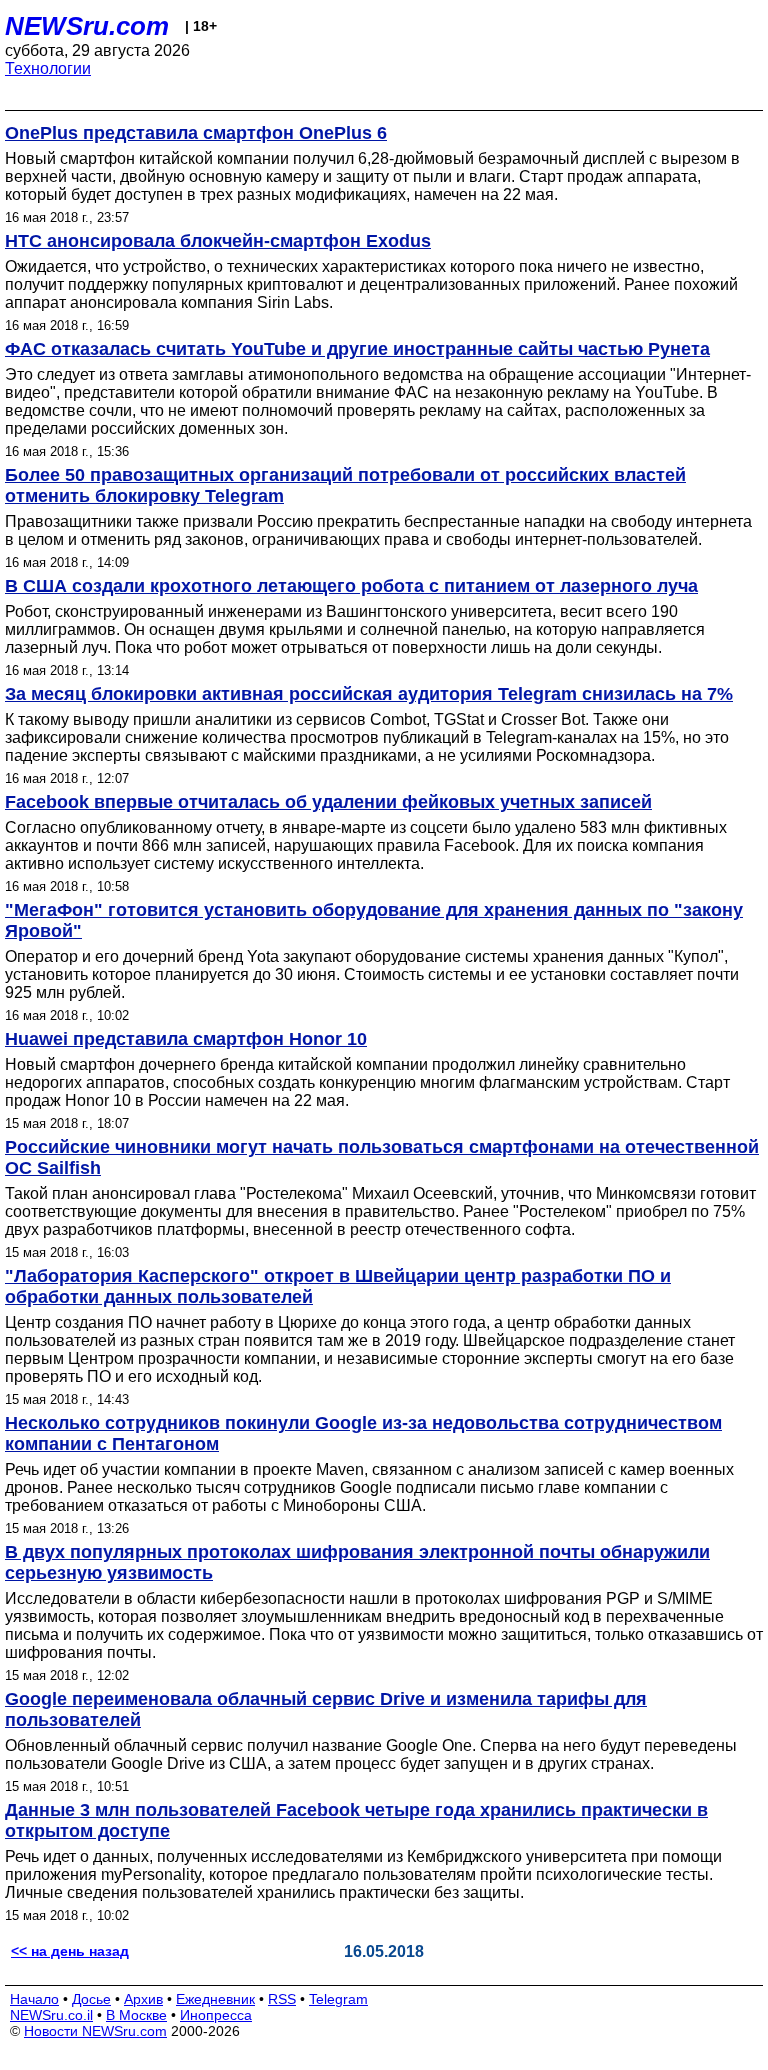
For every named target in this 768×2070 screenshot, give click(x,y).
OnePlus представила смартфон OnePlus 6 (196, 133)
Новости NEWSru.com (95, 2031)
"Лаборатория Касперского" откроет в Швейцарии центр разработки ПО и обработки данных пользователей (338, 1286)
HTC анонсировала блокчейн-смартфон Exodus (218, 241)
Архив (143, 1999)
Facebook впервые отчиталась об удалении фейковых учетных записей (328, 802)
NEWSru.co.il (51, 2015)
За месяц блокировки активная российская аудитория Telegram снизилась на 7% (369, 694)
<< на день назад (70, 1951)
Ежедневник (215, 1999)
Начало (34, 1999)
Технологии (48, 68)
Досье (91, 1999)
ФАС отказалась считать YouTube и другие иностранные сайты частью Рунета (357, 349)
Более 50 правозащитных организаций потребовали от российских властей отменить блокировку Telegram (345, 485)
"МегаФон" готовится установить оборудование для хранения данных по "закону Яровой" (374, 920)
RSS (282, 1999)
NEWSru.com (87, 26)
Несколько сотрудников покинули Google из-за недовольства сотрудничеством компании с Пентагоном (363, 1433)
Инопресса (216, 2015)
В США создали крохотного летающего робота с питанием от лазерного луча (351, 586)
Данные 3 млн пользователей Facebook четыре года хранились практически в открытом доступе (356, 1820)
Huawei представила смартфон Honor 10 (186, 1039)
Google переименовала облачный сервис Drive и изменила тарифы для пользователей (326, 1709)
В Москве (136, 2015)
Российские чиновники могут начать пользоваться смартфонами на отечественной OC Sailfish (382, 1157)
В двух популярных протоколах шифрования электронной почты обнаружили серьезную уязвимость (357, 1562)
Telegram (338, 1999)
